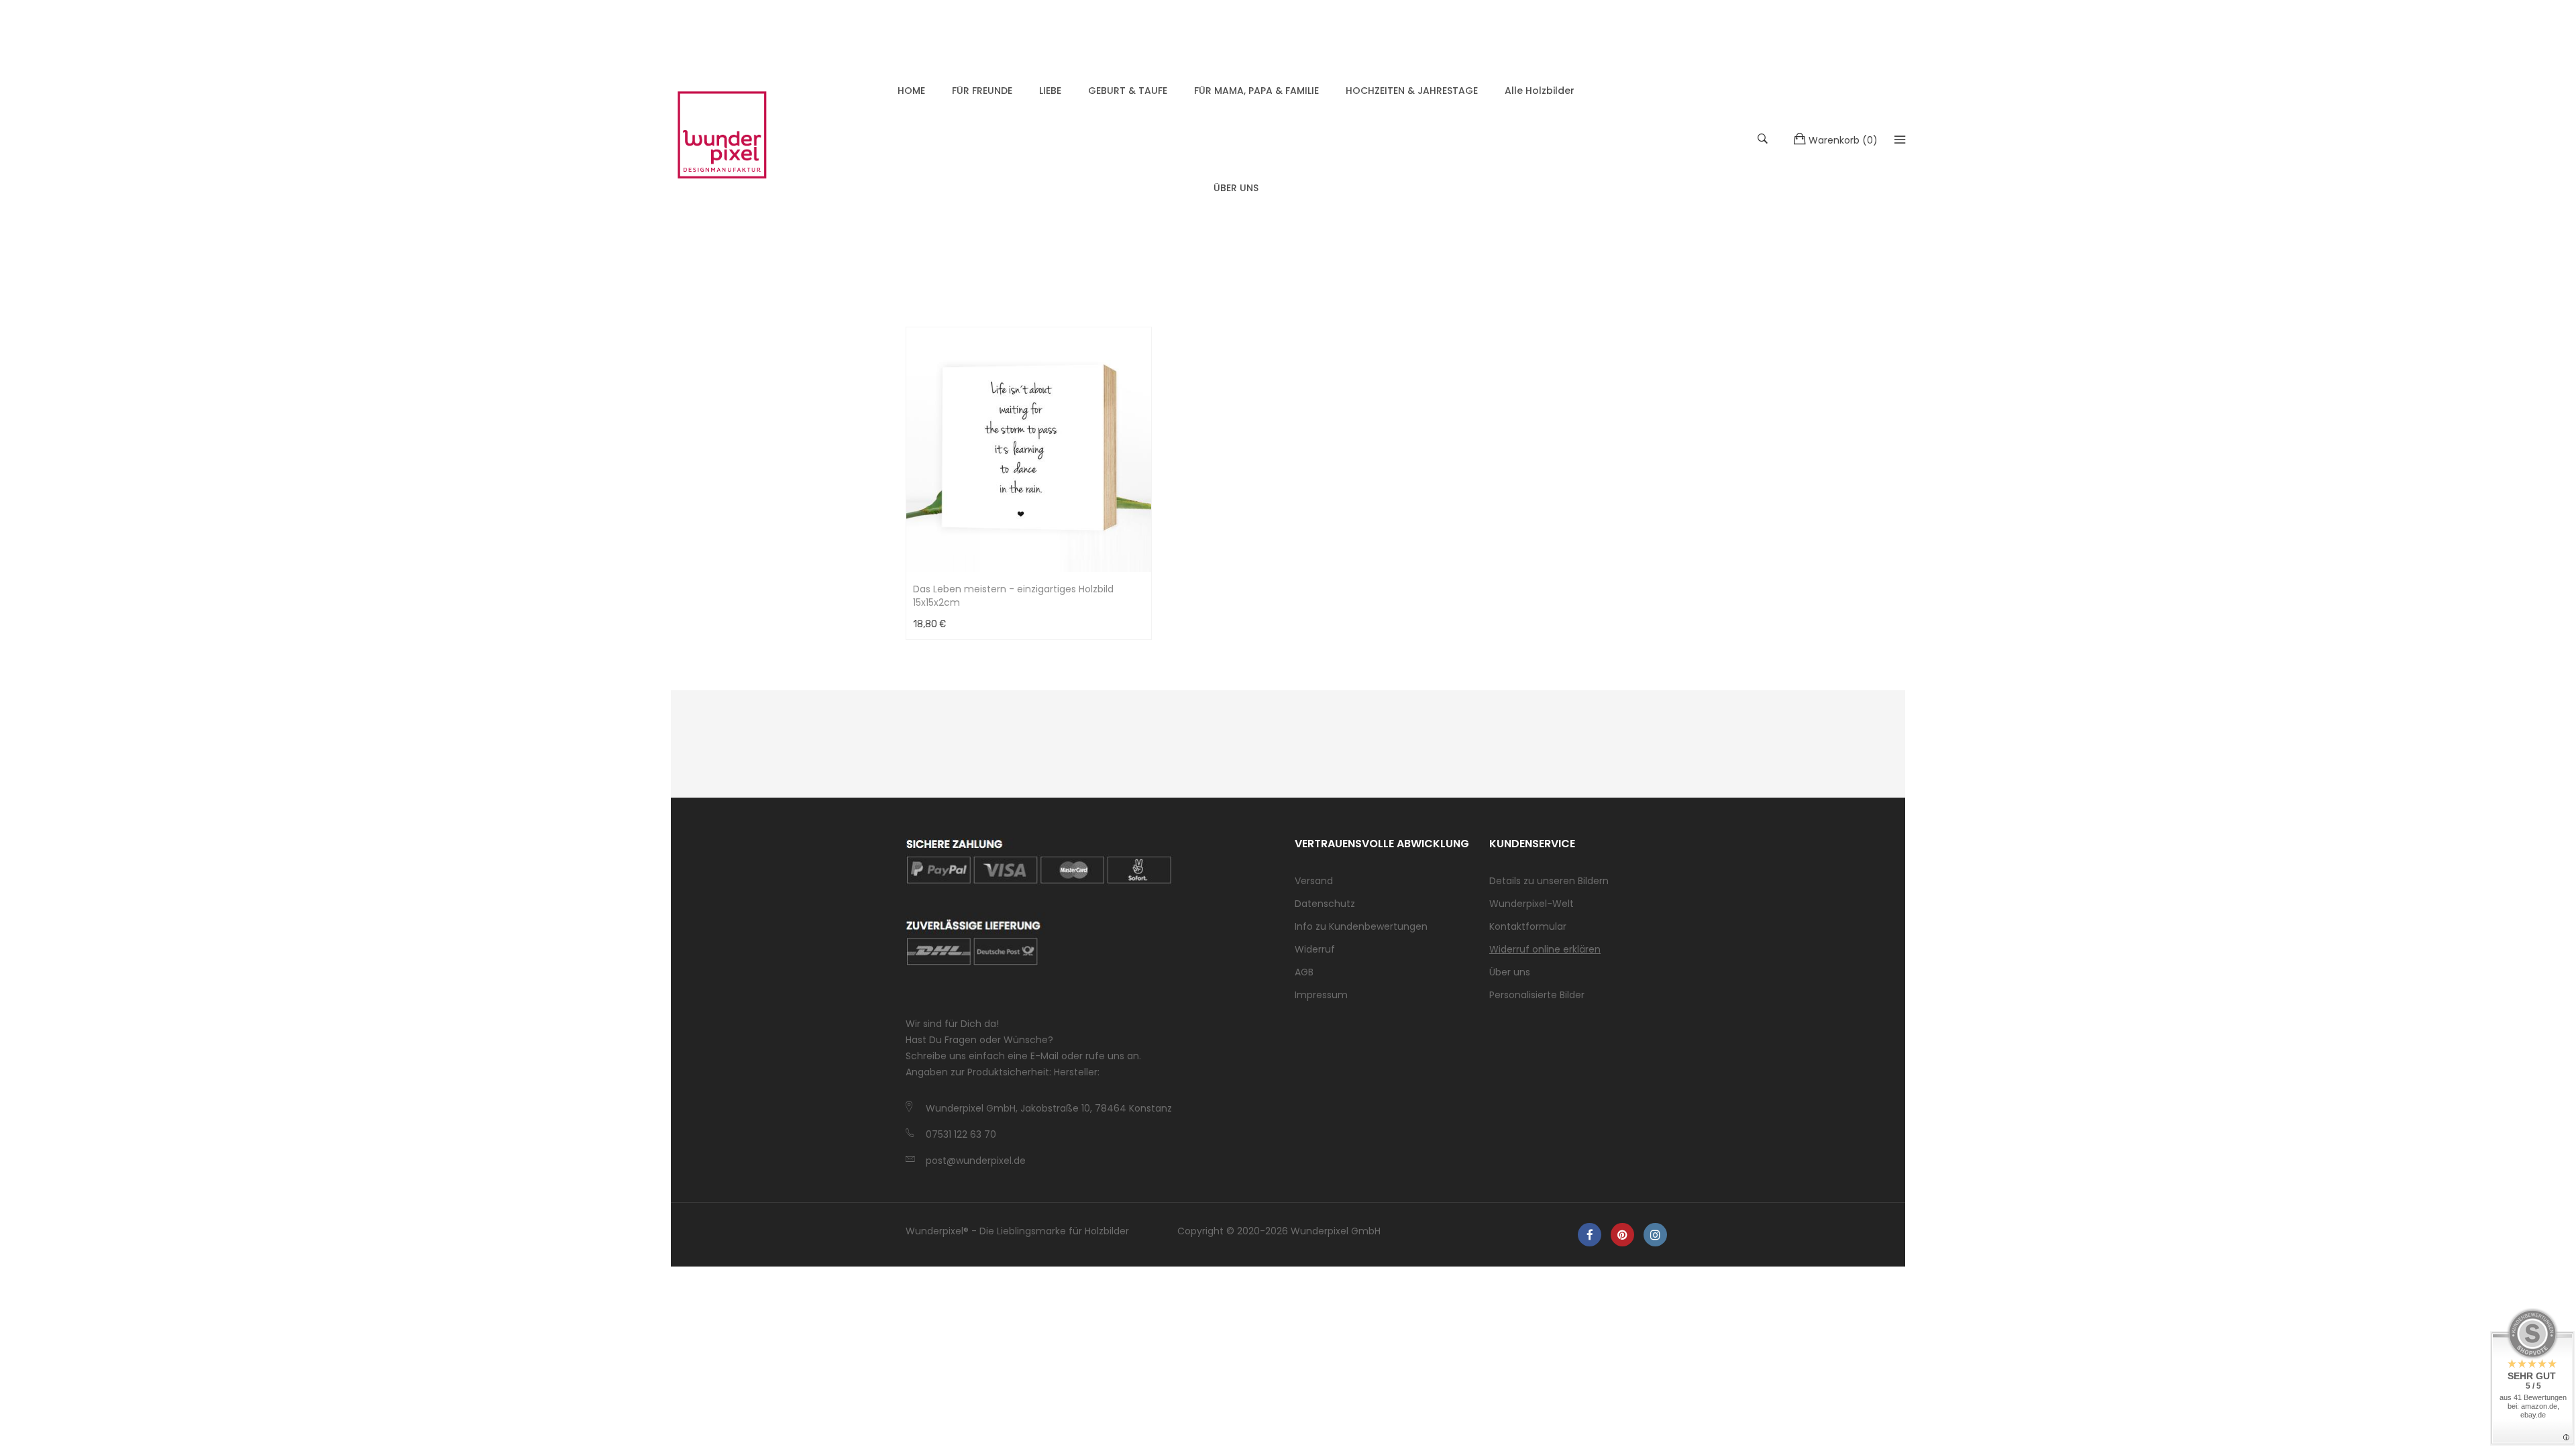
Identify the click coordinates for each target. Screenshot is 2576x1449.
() (1843, 140)
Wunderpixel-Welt (1532, 904)
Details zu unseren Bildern (1549, 881)
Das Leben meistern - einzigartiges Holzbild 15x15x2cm (1013, 596)
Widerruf (1315, 949)
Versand (1314, 881)
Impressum (1321, 995)
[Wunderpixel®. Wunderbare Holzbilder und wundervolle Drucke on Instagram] (1655, 1235)
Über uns (1510, 972)
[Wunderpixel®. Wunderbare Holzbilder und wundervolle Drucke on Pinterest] (1622, 1235)
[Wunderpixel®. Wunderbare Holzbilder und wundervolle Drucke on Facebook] (1590, 1235)
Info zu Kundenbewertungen (1361, 926)
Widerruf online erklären (1545, 949)
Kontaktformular (1528, 926)
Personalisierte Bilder (1537, 995)
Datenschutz (1325, 904)
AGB (1304, 972)
